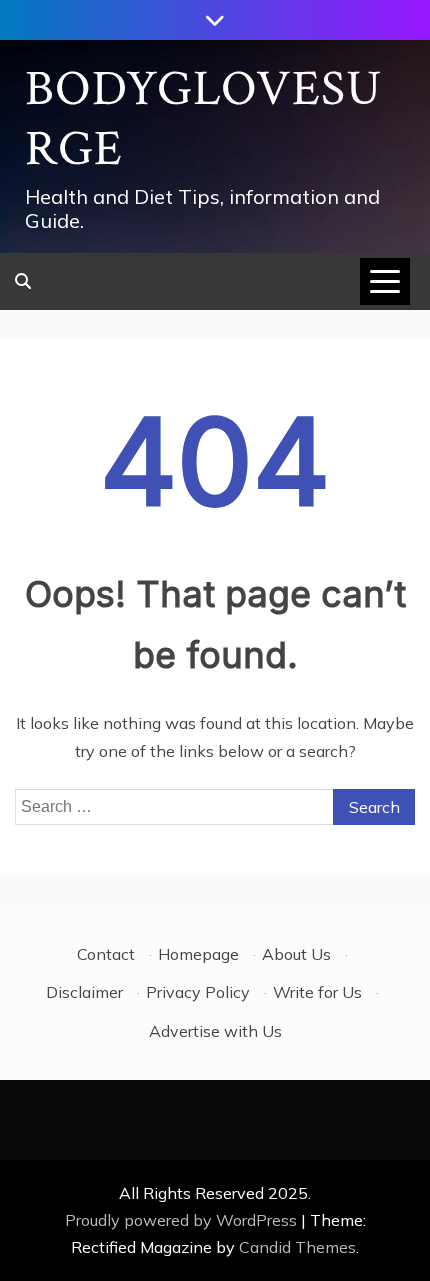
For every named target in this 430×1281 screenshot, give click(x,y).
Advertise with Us (215, 1031)
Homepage (198, 954)
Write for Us (317, 992)
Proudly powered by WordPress (183, 1220)
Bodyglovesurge (203, 119)
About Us (296, 954)
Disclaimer (84, 992)
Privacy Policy (198, 992)
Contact (106, 954)
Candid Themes (297, 1247)
